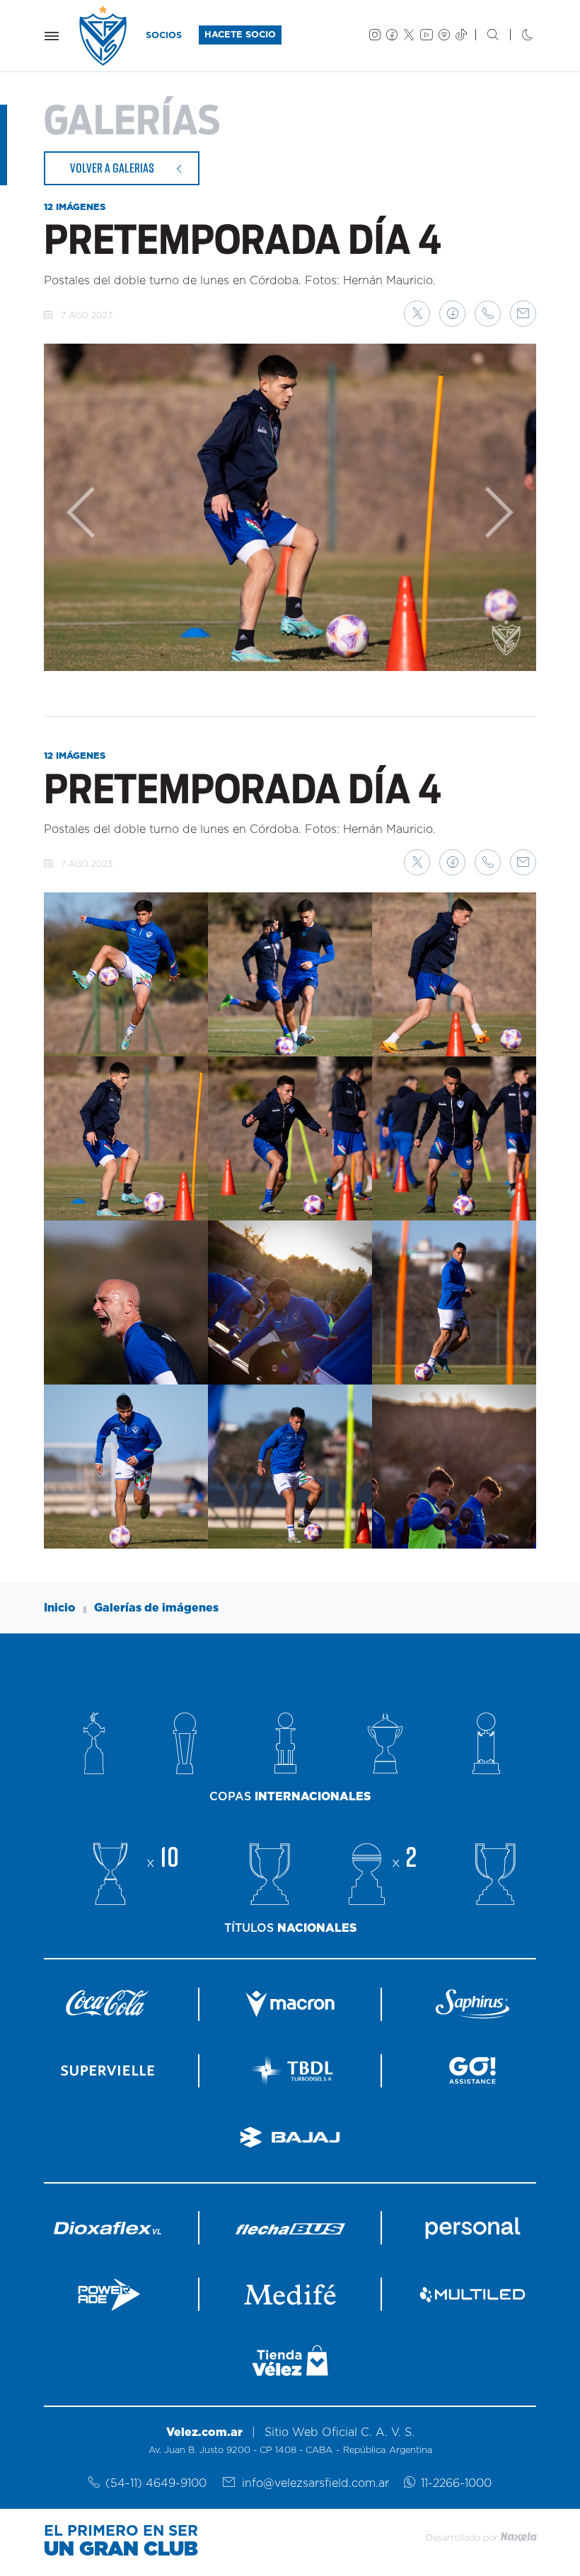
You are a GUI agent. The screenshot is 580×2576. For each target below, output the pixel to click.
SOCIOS (164, 36)
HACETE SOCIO (240, 35)
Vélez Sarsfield (104, 36)
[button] (417, 314)
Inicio (60, 1608)
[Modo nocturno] (516, 36)
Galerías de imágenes (156, 1608)
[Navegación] (52, 36)
